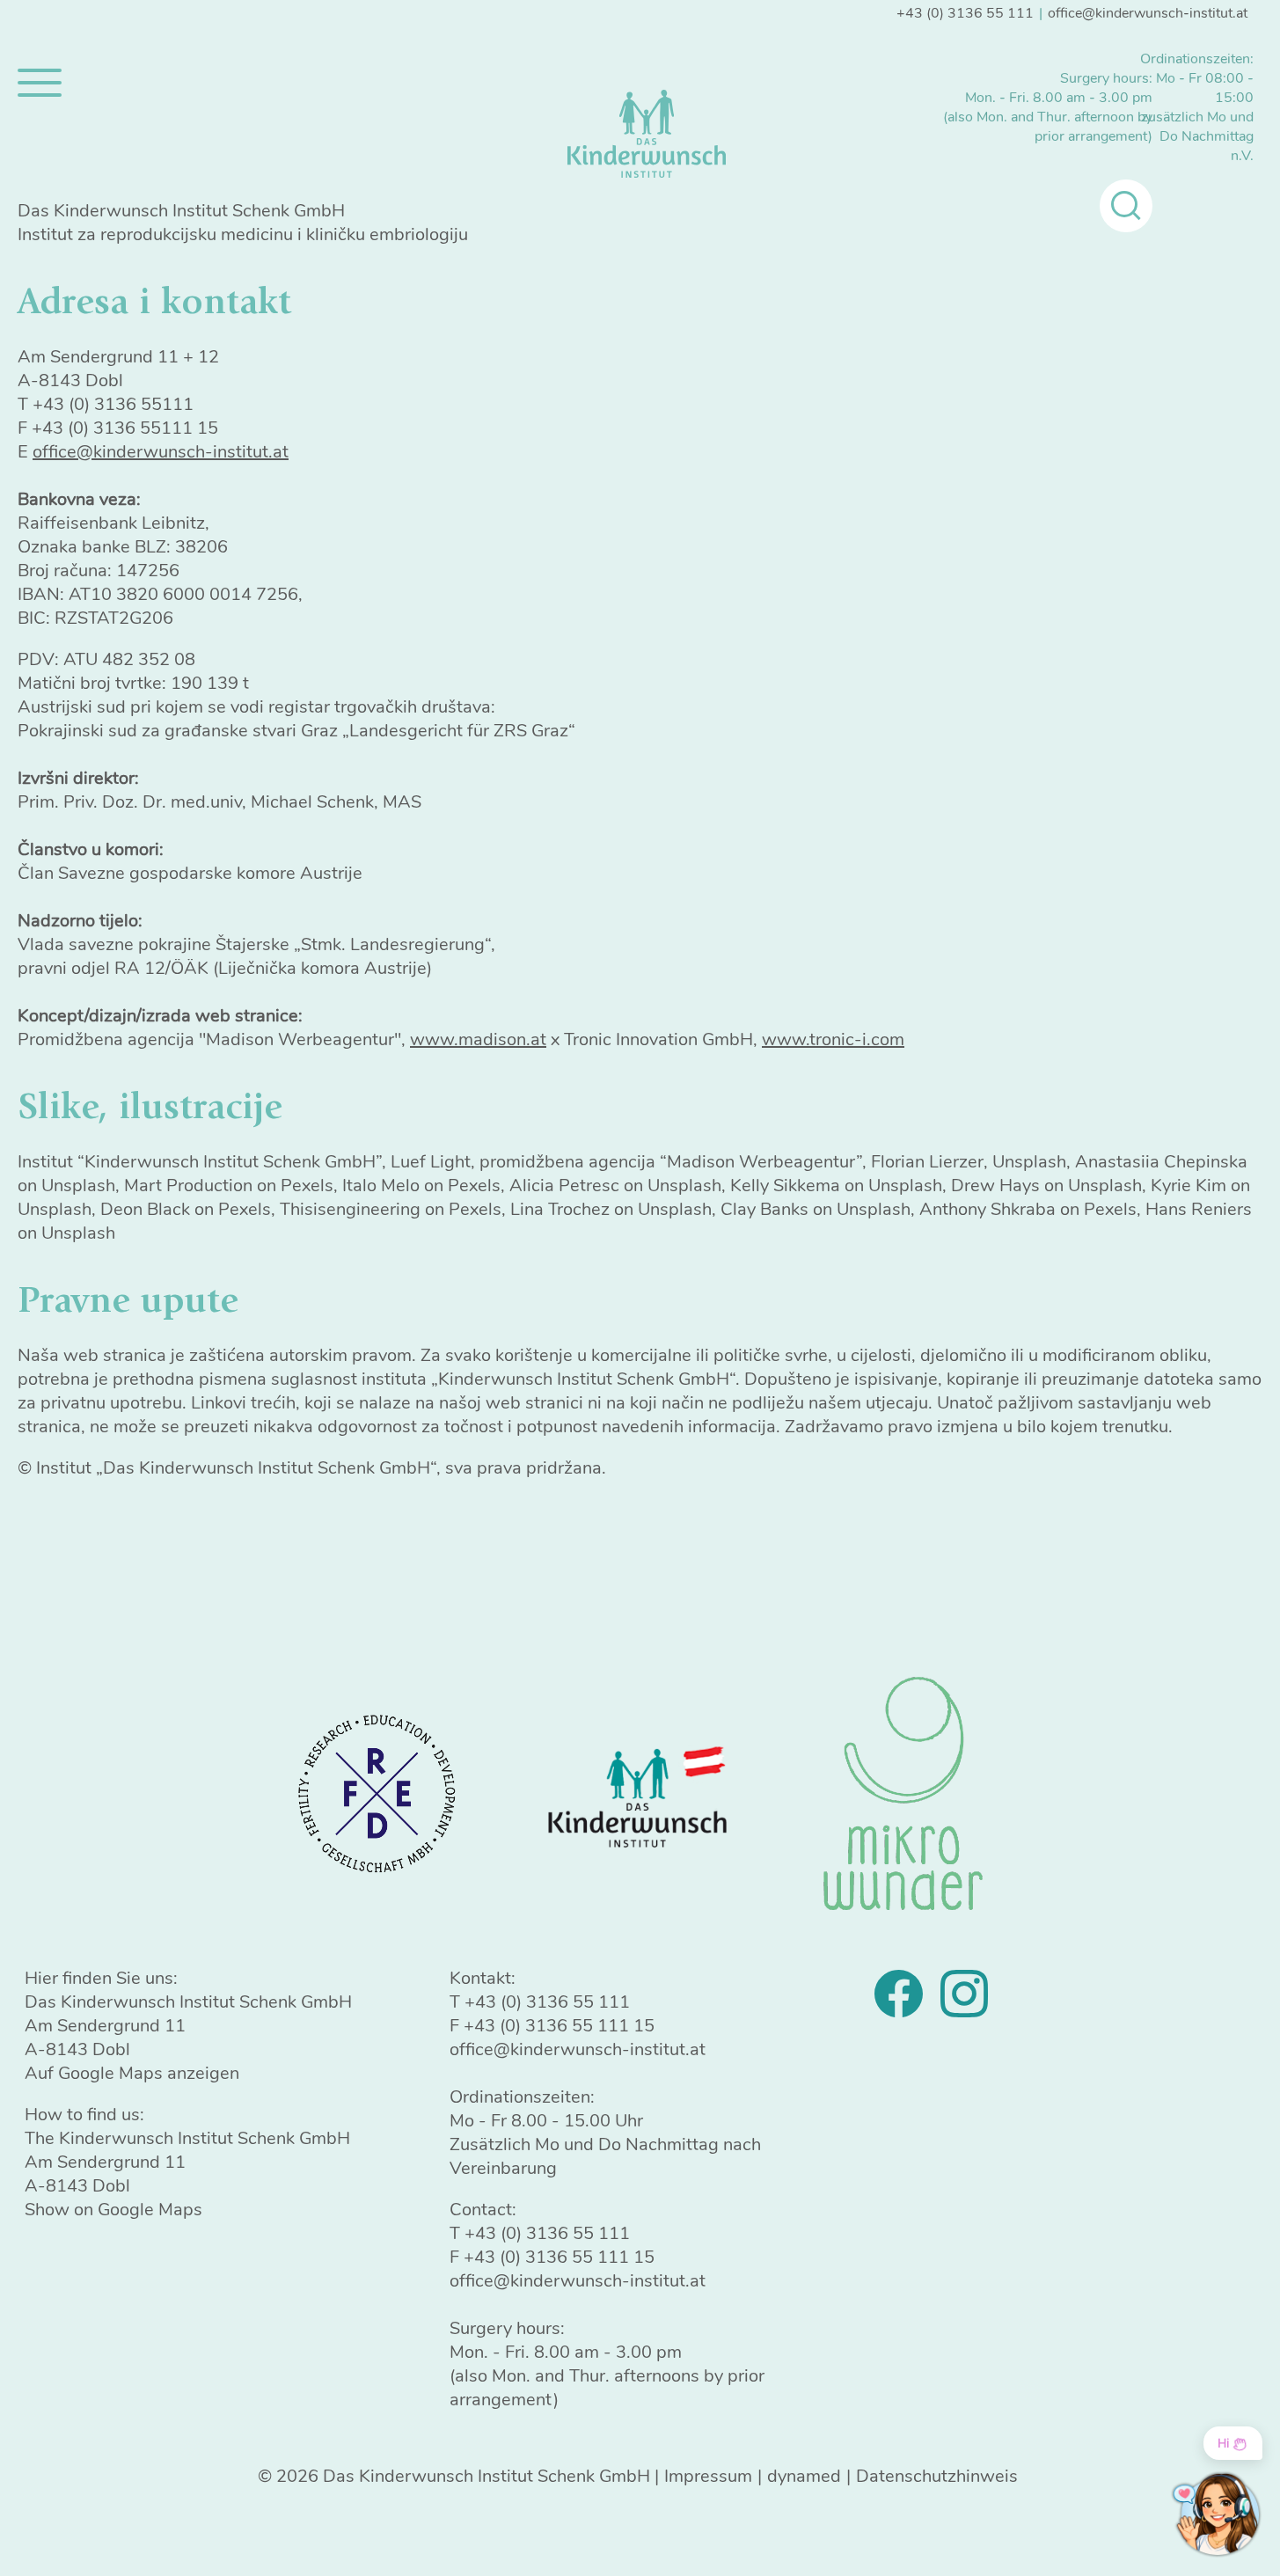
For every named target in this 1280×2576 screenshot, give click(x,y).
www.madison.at (478, 1039)
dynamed (804, 2476)
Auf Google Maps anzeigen (132, 2073)
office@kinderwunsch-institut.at (1148, 13)
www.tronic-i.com (833, 1039)
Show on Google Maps (113, 2210)
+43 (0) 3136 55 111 (965, 13)
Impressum (708, 2476)
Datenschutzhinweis (937, 2476)
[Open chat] (1216, 2514)
